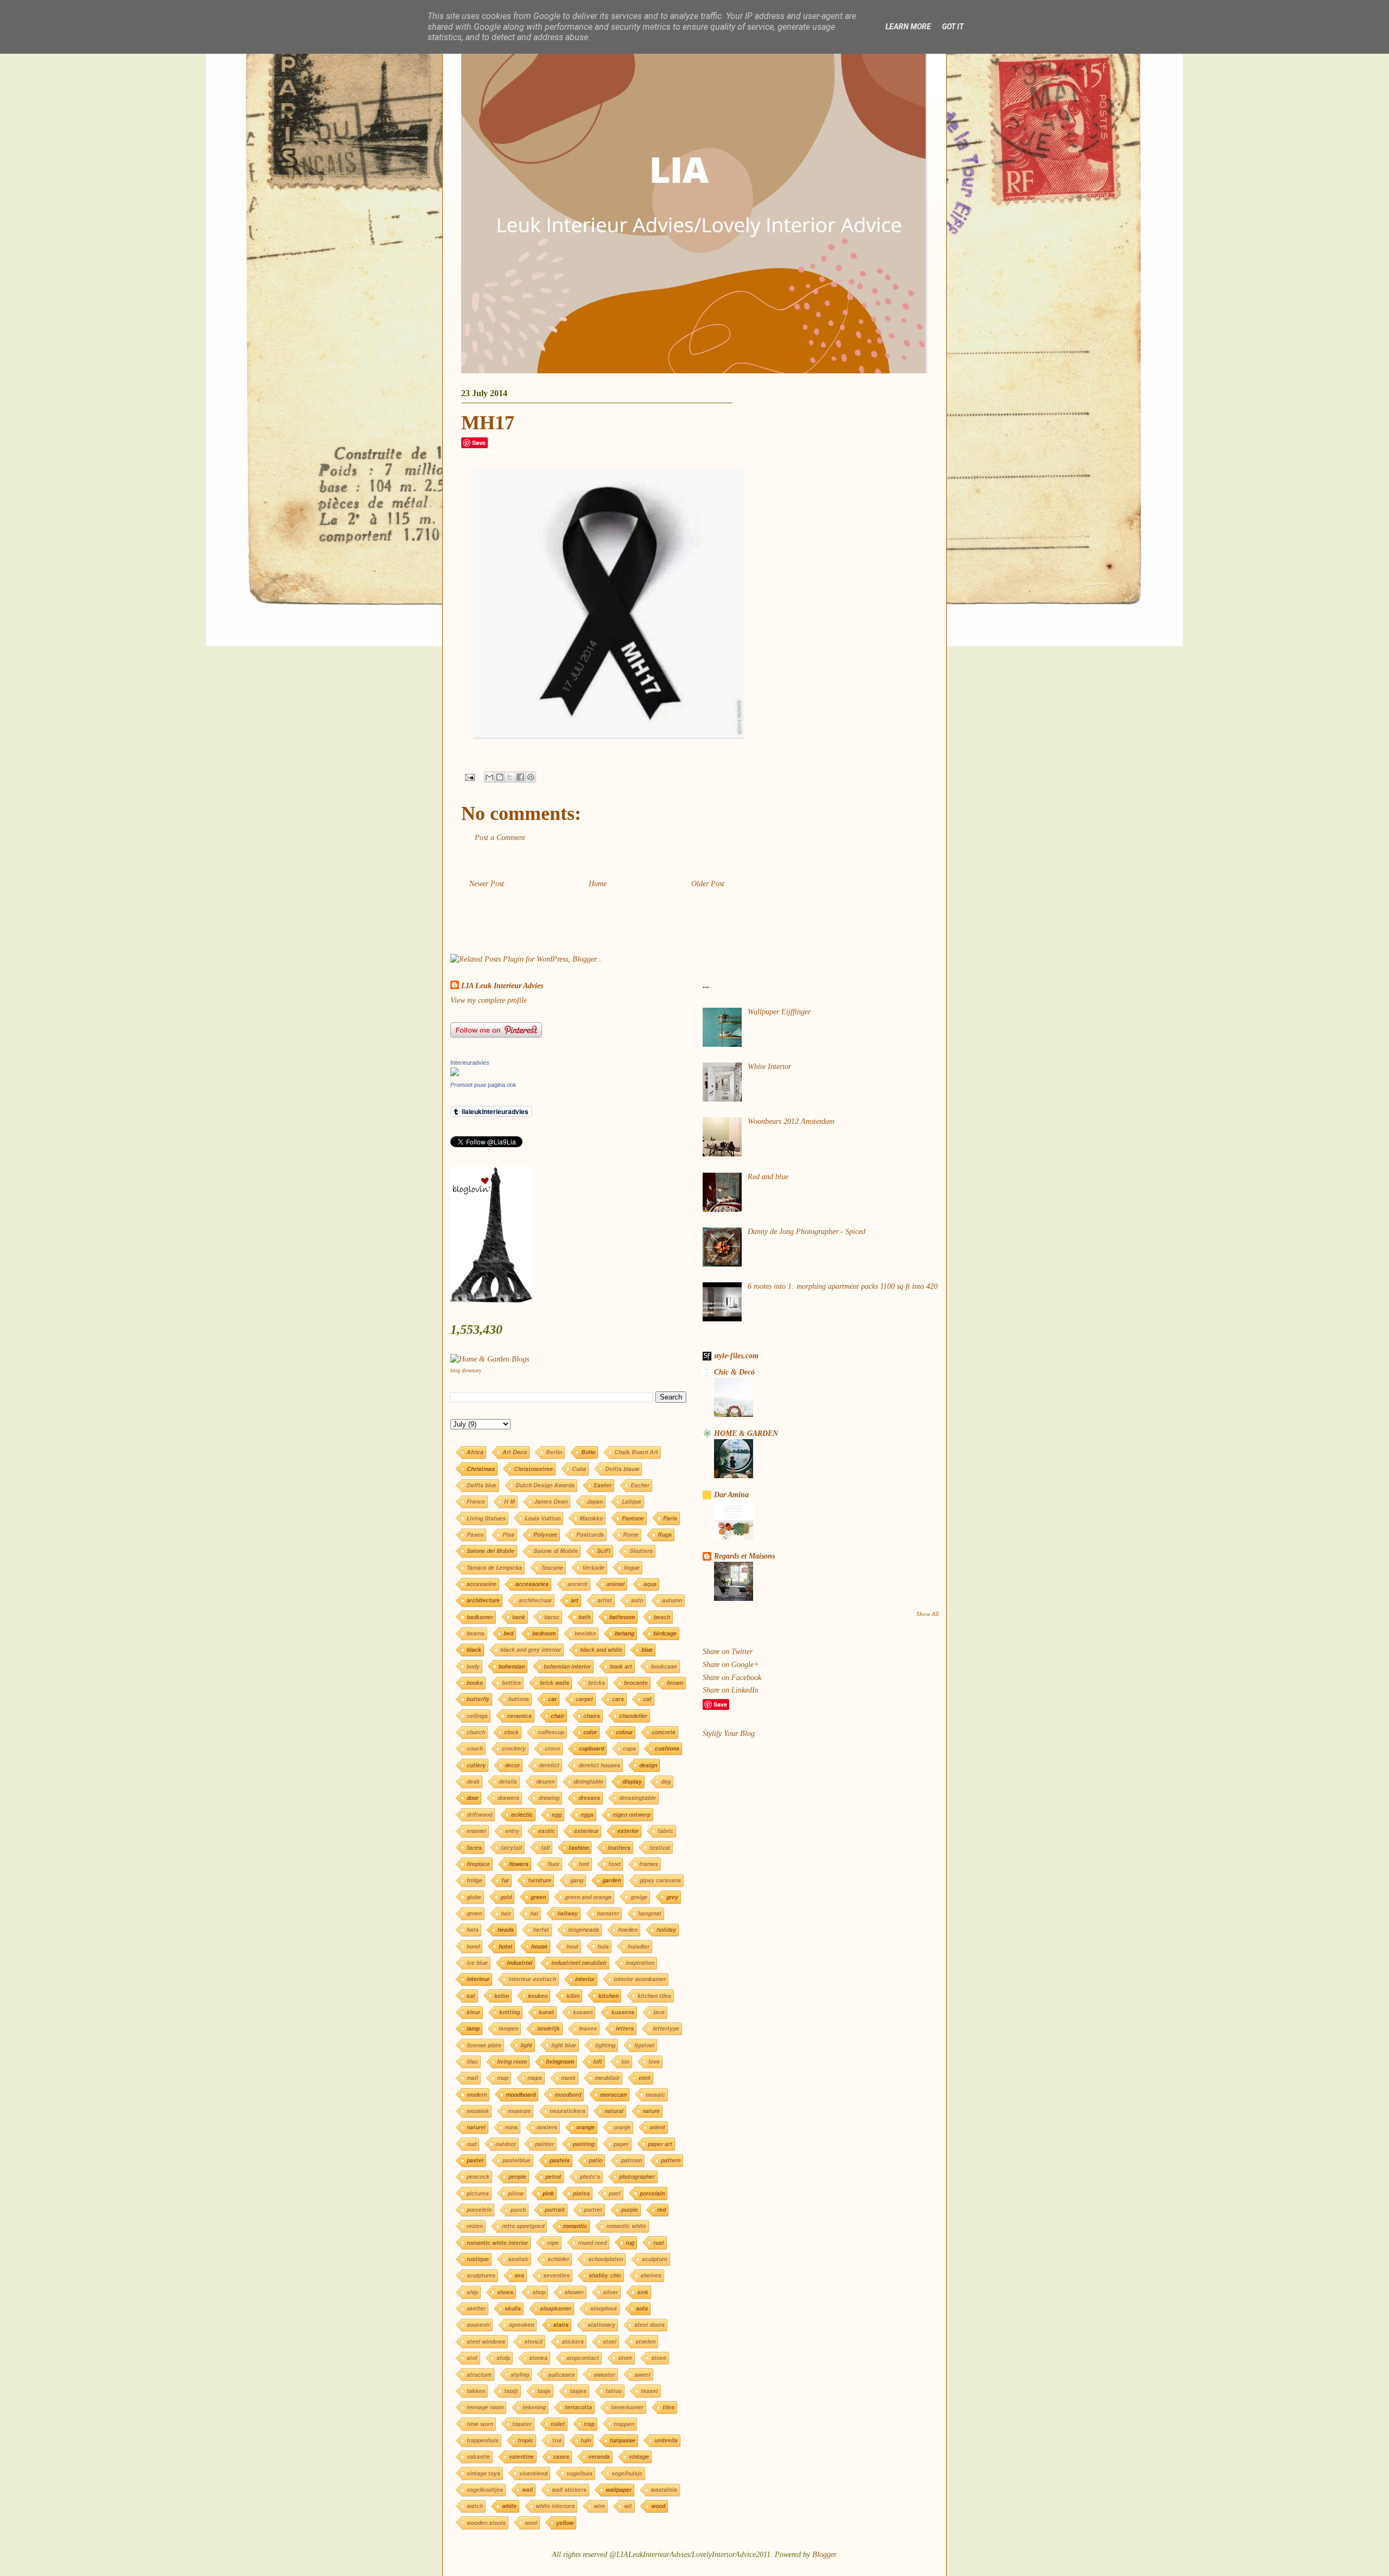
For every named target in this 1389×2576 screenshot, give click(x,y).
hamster (608, 1913)
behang (625, 1633)
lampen (508, 2028)
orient (657, 2127)
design (648, 1765)
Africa (475, 1452)
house (539, 1946)
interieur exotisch (532, 1979)
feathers (619, 1847)
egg (557, 1814)
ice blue (477, 1963)
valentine (521, 2456)
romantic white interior (497, 2243)
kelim (502, 1996)
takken (476, 2391)
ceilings (477, 1716)
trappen (624, 2424)
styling (520, 2374)
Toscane (552, 1567)
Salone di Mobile (556, 1551)
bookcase (664, 1666)
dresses (589, 1798)
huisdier (639, 1946)
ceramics (519, 1716)
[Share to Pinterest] (531, 777)
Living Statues (486, 1518)
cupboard (591, 1748)
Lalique (632, 1501)
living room (512, 2061)
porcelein (479, 2209)
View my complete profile (489, 1000)
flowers (519, 1864)
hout (572, 1946)
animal (616, 1584)
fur (505, 1880)
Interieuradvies (470, 1063)
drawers (508, 1798)
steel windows (486, 2341)
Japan (595, 1501)
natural (614, 2111)
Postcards (590, 1534)
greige (639, 1897)
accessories (532, 1584)
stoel (610, 2341)
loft (598, 2061)
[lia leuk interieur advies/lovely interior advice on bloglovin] (491, 1300)
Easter (603, 1485)
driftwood (479, 1814)
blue (647, 1649)
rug (630, 2243)
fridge (474, 1880)
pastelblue (517, 2160)
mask (568, 2078)
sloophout (604, 2308)
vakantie (478, 2456)
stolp (503, 2358)
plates (581, 2193)
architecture (483, 1600)
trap (589, 2424)
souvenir (478, 2324)
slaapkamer (556, 2308)
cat (647, 1699)
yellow (565, 2523)
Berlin (554, 1452)
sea (519, 2275)
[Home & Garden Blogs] (490, 1359)
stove (659, 2358)
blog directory (466, 1370)
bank (519, 1617)
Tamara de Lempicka (494, 1567)
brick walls (555, 1683)
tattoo (614, 2391)
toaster (522, 2424)
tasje (544, 2391)
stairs (561, 2324)
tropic (525, 2440)
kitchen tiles (654, 1996)
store (625, 2358)
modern (477, 2094)
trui (557, 2440)
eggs (587, 1814)
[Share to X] (510, 777)
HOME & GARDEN (746, 1433)
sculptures (481, 2275)
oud (472, 2144)
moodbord (568, 2094)
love (654, 2061)
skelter (476, 2308)
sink (643, 2292)
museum (519, 2111)
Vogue (632, 1567)
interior (585, 1979)
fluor (553, 1864)
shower (574, 2292)
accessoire (482, 1584)
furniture (540, 1880)
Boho (588, 1452)
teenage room (485, 2407)
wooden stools (486, 2523)
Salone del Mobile (490, 1551)
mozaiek (478, 2111)
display (632, 1781)
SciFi (604, 1551)
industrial (520, 1963)
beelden (585, 1633)
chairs (592, 1716)
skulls (513, 2308)
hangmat (650, 1913)
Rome (631, 1534)
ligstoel (644, 2045)
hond (473, 1946)
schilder (558, 2259)
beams (476, 1633)
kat (471, 1996)
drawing (549, 1798)
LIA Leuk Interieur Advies (502, 986)
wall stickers (569, 2489)
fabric (665, 1831)
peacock (478, 2176)
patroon (632, 2160)
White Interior (769, 1067)
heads (506, 1929)
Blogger (824, 2555)
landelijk (549, 2028)
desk (473, 1781)
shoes (505, 2292)
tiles (668, 2407)
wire (599, 2506)
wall (527, 2489)
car (552, 1699)
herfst (541, 1929)
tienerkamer (627, 2407)
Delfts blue (482, 1485)
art (575, 1600)
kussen (583, 2012)
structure (479, 2374)
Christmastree (533, 1469)
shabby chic (605, 2275)
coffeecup (551, 1732)
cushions (667, 1748)
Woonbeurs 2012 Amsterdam (791, 1121)
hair (506, 1913)
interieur (478, 1979)
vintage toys (483, 2473)
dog (666, 1781)
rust (659, 2243)
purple (630, 2209)
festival (660, 1847)
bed (508, 1633)
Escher (640, 1485)
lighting (605, 2045)
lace (659, 2012)
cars (618, 1699)
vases (561, 2456)
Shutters (641, 1551)
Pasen (475, 1534)
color (590, 1732)
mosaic (655, 2094)
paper (621, 2144)
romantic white (626, 2226)
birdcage (665, 1633)
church (476, 1732)
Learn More (908, 27)
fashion (579, 1847)
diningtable (588, 1781)
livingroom (560, 2061)
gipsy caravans (660, 1880)
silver (610, 2292)
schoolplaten (606, 2259)
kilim (573, 1996)
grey (672, 1897)
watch (475, 2506)
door (473, 1798)
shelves (651, 2275)
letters (625, 2028)
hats (473, 1929)
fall (545, 1847)
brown (675, 1683)
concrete (664, 1732)
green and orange (588, 1897)
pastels (560, 2160)
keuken (538, 1996)
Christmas (481, 1469)
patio (595, 2160)
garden (611, 1880)
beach (662, 1617)
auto (637, 1600)
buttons (519, 1699)
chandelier (633, 1716)
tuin (586, 2440)
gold (506, 1897)
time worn (480, 2424)
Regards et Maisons (744, 1556)
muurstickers (568, 2111)
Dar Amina (731, 1495)
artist (605, 1600)
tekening (534, 2407)
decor (512, 1765)
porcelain (652, 2193)
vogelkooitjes (485, 2489)
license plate (484, 2045)
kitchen (609, 1996)
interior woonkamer (640, 1979)
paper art (660, 2144)
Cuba (579, 1469)
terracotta (578, 2407)
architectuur (535, 1600)
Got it (953, 27)
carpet (584, 1699)
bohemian (512, 1666)
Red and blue (768, 1177)
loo (625, 2061)
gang (577, 1880)
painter (544, 2144)
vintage (639, 2456)
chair (557, 1716)
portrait (555, 2209)
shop (539, 2292)
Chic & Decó (734, 1372)
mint (645, 2078)
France (476, 1501)
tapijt (511, 2391)
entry (512, 1831)
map (503, 2078)
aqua (650, 1584)
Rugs (665, 1534)
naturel (476, 2127)
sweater (604, 2374)
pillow (516, 2193)
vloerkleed (533, 2473)
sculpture (655, 2259)
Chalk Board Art (636, 1452)
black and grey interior (531, 1649)
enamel (476, 1831)
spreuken (521, 2324)
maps (535, 2078)
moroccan (613, 2094)
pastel (475, 2160)
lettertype (666, 2028)
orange (585, 2127)
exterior (628, 1831)
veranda (599, 2456)
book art (621, 1666)
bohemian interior (567, 1666)
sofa (642, 2308)
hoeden (628, 1929)
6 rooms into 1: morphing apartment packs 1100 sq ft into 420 (843, 1286)
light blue (564, 2045)
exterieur (586, 1831)
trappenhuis (483, 2440)
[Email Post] (469, 777)
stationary (601, 2324)
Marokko (591, 1518)
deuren (545, 1781)
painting (584, 2144)
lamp (473, 2028)
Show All (928, 1614)
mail (472, 2078)
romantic (575, 2226)
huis (603, 1946)
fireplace (478, 1864)
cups (629, 1748)
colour (624, 1732)
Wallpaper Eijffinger (779, 1012)
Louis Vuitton (543, 1518)
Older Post (708, 884)
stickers (573, 2341)
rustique (478, 2259)
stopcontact (583, 2358)
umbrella (666, 2440)
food (614, 1864)
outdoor (506, 2144)
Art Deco (515, 1452)
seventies (556, 2275)
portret (593, 2209)
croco (552, 1748)
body (473, 1666)
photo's (590, 2176)
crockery (514, 1748)
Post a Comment (500, 838)
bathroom (622, 1617)
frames (649, 1864)
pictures (478, 2193)
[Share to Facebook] (520, 777)
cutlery (476, 1765)
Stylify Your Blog (729, 1734)
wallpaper (619, 2489)
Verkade (593, 1567)
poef (615, 2193)
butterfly (478, 1699)
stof (472, 2358)
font (584, 1864)
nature (651, 2111)
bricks (597, 1683)
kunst (546, 2012)
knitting (509, 2012)
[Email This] (489, 777)
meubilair (607, 2078)
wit (628, 2506)
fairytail (511, 1847)
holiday (666, 1929)
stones (538, 2358)
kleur (473, 2012)
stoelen (645, 2341)
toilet (558, 2424)
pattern (671, 2160)
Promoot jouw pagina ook (483, 1085)
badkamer (480, 1617)
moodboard (521, 2094)
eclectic (522, 1814)
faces (474, 1847)
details (508, 1781)
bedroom (544, 1633)
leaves (588, 2028)
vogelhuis (579, 2473)
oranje (622, 2127)
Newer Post (487, 884)
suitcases (561, 2374)
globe (474, 1897)
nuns (511, 2127)
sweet (642, 2374)
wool (531, 2523)
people (517, 2176)
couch (475, 1748)
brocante (636, 1683)
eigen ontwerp (632, 1814)
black (474, 1649)
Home (598, 884)
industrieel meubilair (579, 1963)
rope (553, 2243)
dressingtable (638, 1798)
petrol (553, 2176)
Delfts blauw (622, 1469)
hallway (568, 1913)
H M (509, 1501)
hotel (505, 1946)
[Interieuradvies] (455, 1074)
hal (534, 1913)
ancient (578, 1584)
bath (584, 1617)
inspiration (640, 1963)
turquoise (623, 2440)
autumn (672, 1600)
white (509, 2506)
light (526, 2045)
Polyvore (545, 1534)
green (538, 1897)
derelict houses (599, 1765)
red (661, 2209)
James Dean (551, 1501)
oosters (547, 2127)
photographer (637, 2176)
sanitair (518, 2259)
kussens (623, 2012)
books (475, 1683)
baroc (552, 1617)
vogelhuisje (627, 2473)
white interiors (555, 2506)
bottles (511, 1683)
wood (658, 2506)
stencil (533, 2341)
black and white (601, 1649)
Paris (670, 1518)
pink (548, 2193)
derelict (549, 1765)
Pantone (633, 1518)
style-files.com (736, 1356)
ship (472, 2292)
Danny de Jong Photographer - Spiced (807, 1232)
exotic (547, 1831)
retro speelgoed (523, 2226)
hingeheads (584, 1929)
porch (518, 2209)
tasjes (578, 2391)
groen (474, 1913)
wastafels (664, 2489)
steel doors (649, 2324)
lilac (472, 2061)
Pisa (508, 1534)
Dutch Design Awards (545, 1485)
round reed (592, 2243)
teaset (649, 2391)
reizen (475, 2226)
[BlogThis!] (500, 777)
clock (511, 1732)
